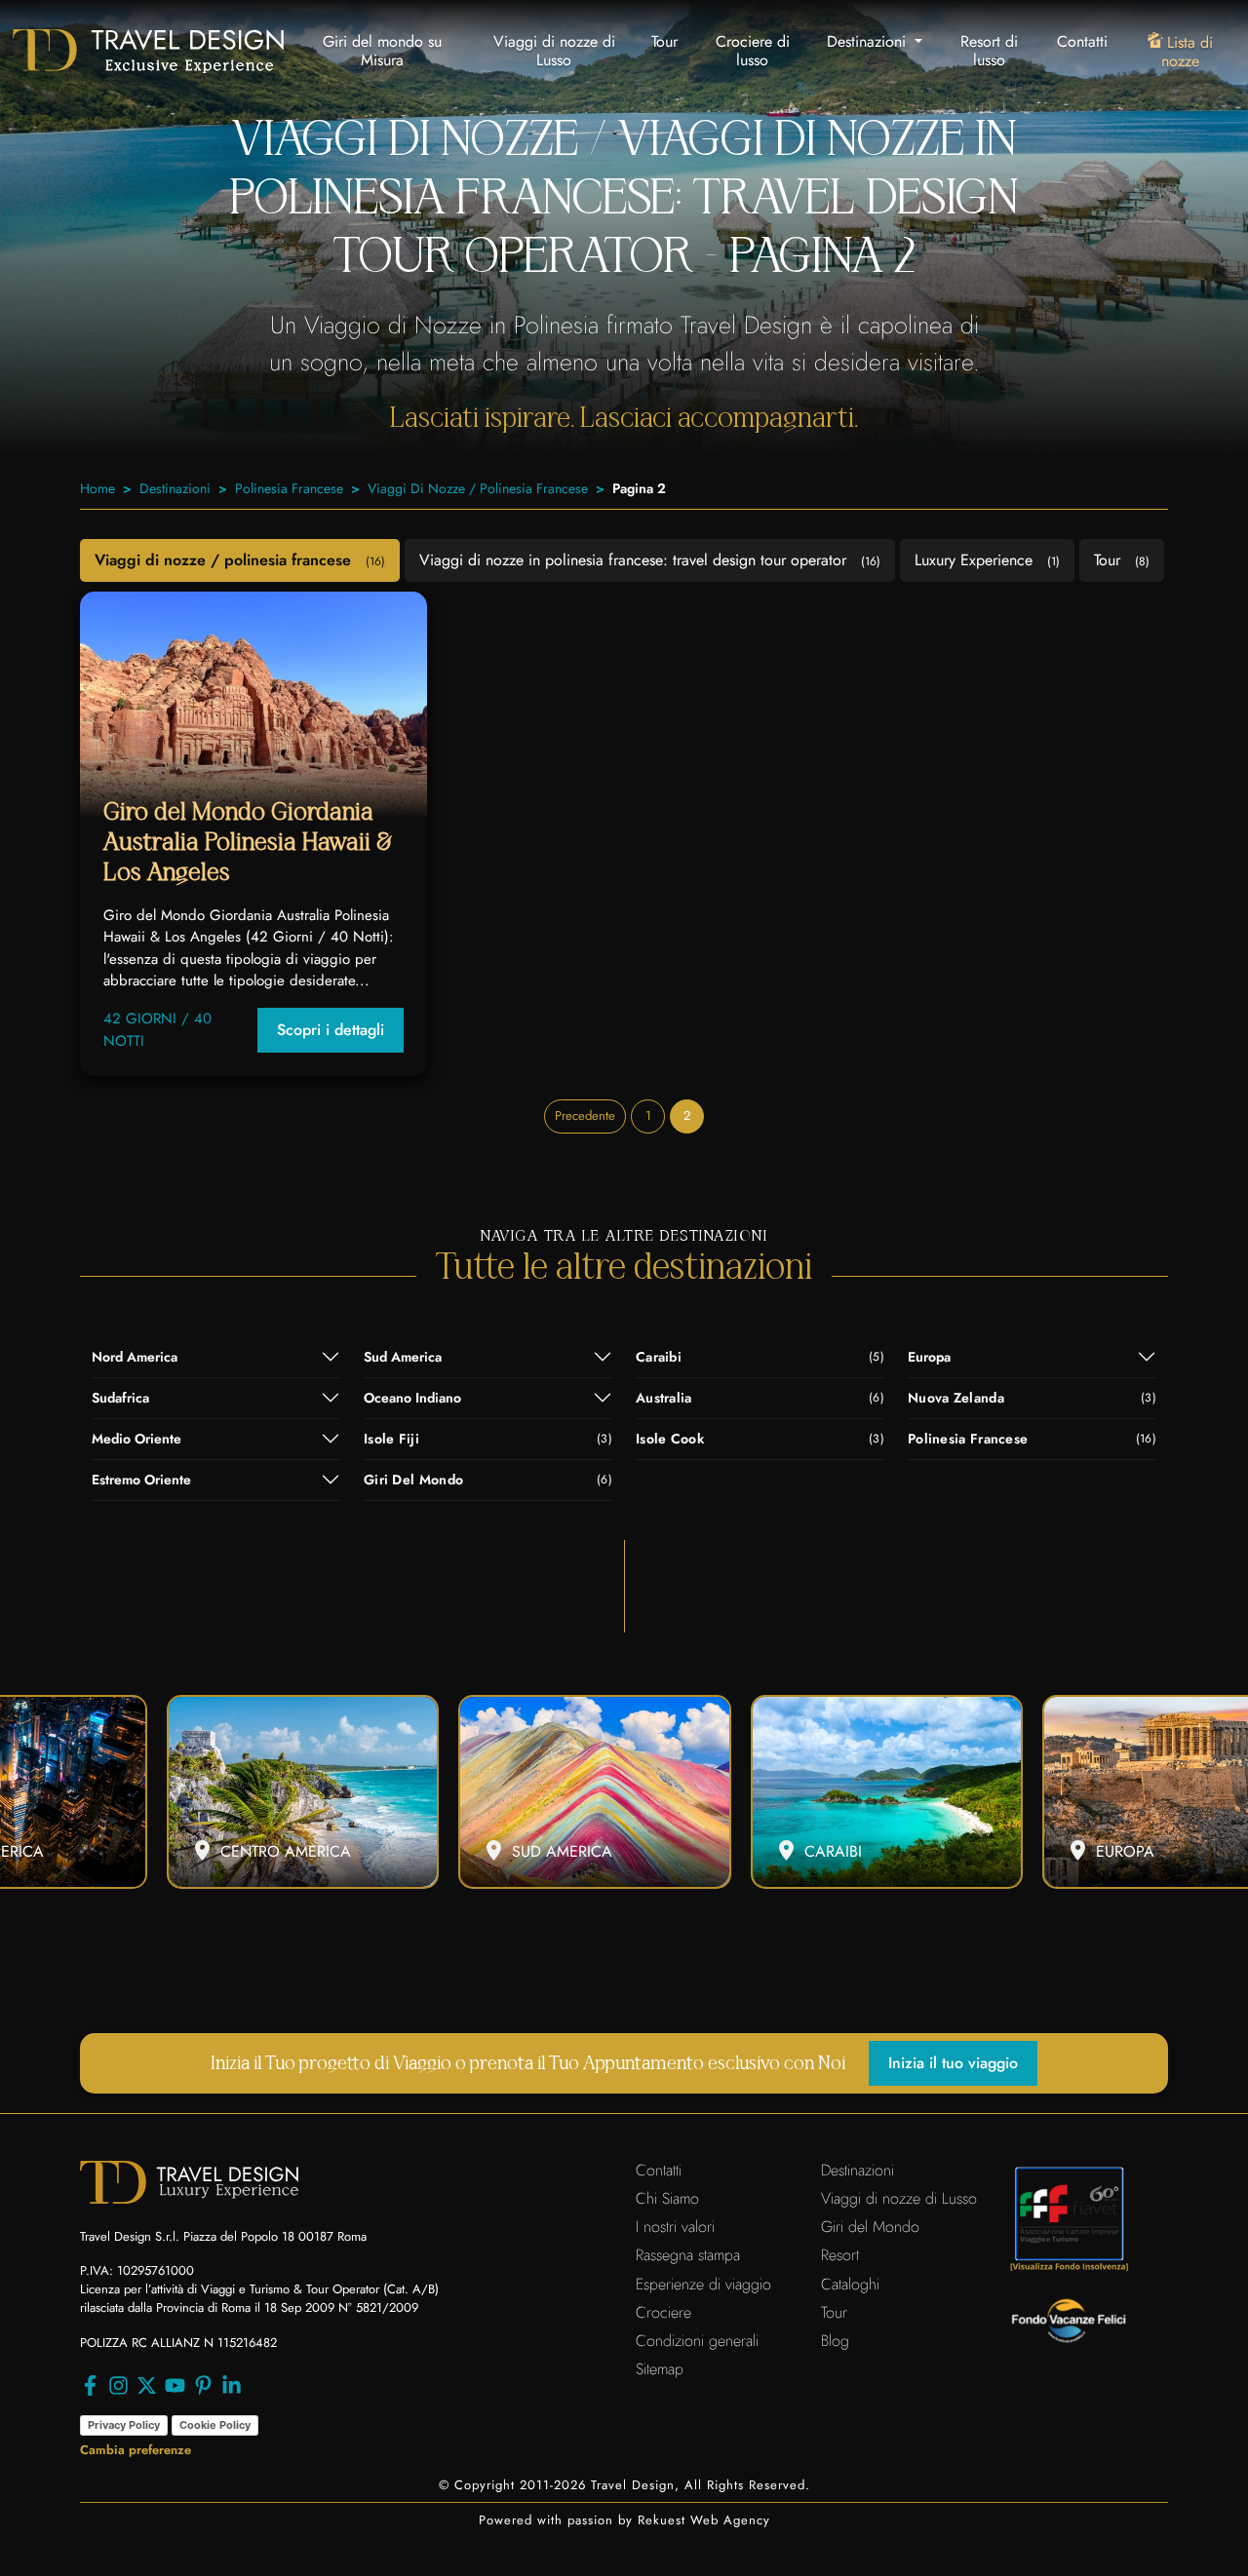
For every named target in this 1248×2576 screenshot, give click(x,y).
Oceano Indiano (412, 1398)
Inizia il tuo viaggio (953, 2063)
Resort (840, 2255)
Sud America (403, 1357)
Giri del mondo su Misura (382, 51)
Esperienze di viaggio (703, 2284)
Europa (929, 1357)
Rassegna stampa (688, 2255)
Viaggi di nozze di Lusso (554, 51)
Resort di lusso (989, 51)
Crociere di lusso (753, 51)
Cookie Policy (215, 2425)
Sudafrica (120, 1398)
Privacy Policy (124, 2425)
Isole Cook (760, 1439)
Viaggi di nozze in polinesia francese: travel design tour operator (650, 560)
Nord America (135, 1357)
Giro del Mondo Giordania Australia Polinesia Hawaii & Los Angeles (248, 842)
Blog (835, 2341)
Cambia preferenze (136, 2450)
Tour (664, 41)
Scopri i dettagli (331, 1030)
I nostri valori (675, 2227)
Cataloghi (850, 2284)
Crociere (663, 2312)
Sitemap (660, 2369)
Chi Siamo (667, 2198)
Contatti (1082, 41)
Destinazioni (175, 488)
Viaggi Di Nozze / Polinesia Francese (478, 488)
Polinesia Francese (289, 488)
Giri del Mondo (870, 2227)
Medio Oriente (136, 1439)
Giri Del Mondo (488, 1480)
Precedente (585, 1115)
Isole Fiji (488, 1439)
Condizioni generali (697, 2341)
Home (97, 488)
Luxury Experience (987, 560)
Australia (760, 1398)
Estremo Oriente (141, 1480)
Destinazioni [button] (869, 41)
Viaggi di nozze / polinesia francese (240, 560)
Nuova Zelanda (1032, 1398)
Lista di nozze (1187, 52)
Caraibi (760, 1357)
